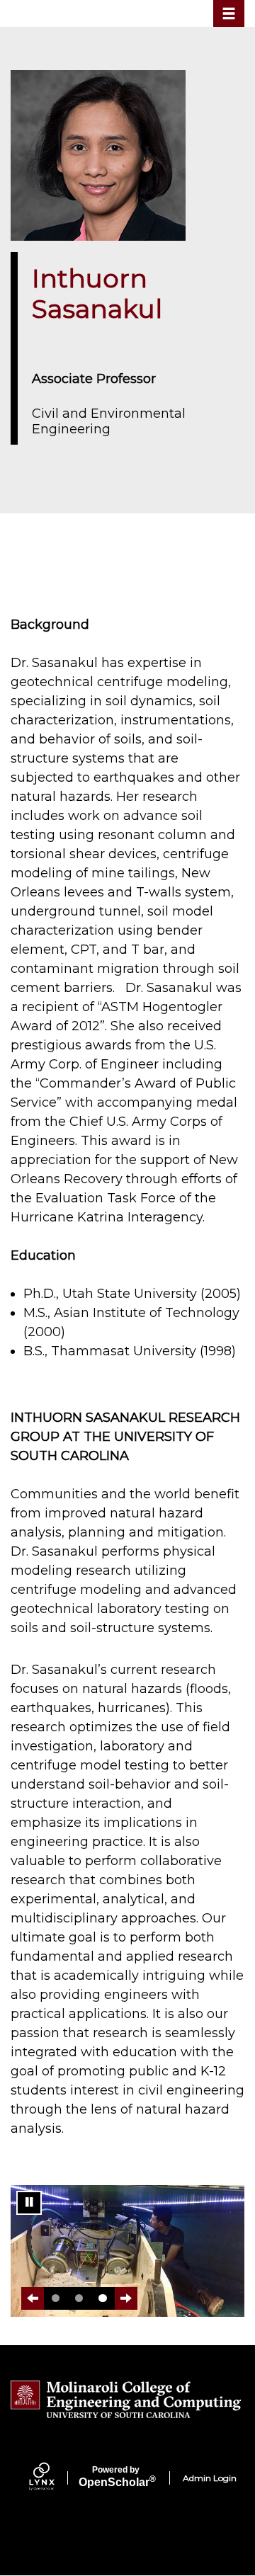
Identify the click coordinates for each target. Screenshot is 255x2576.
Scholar (116, 2477)
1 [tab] (56, 2298)
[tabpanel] (127, 2251)
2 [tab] (79, 2298)
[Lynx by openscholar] (54, 2478)
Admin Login (210, 2478)
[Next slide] (126, 2298)
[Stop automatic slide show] (29, 2203)
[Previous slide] (33, 2298)
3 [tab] (102, 2298)
